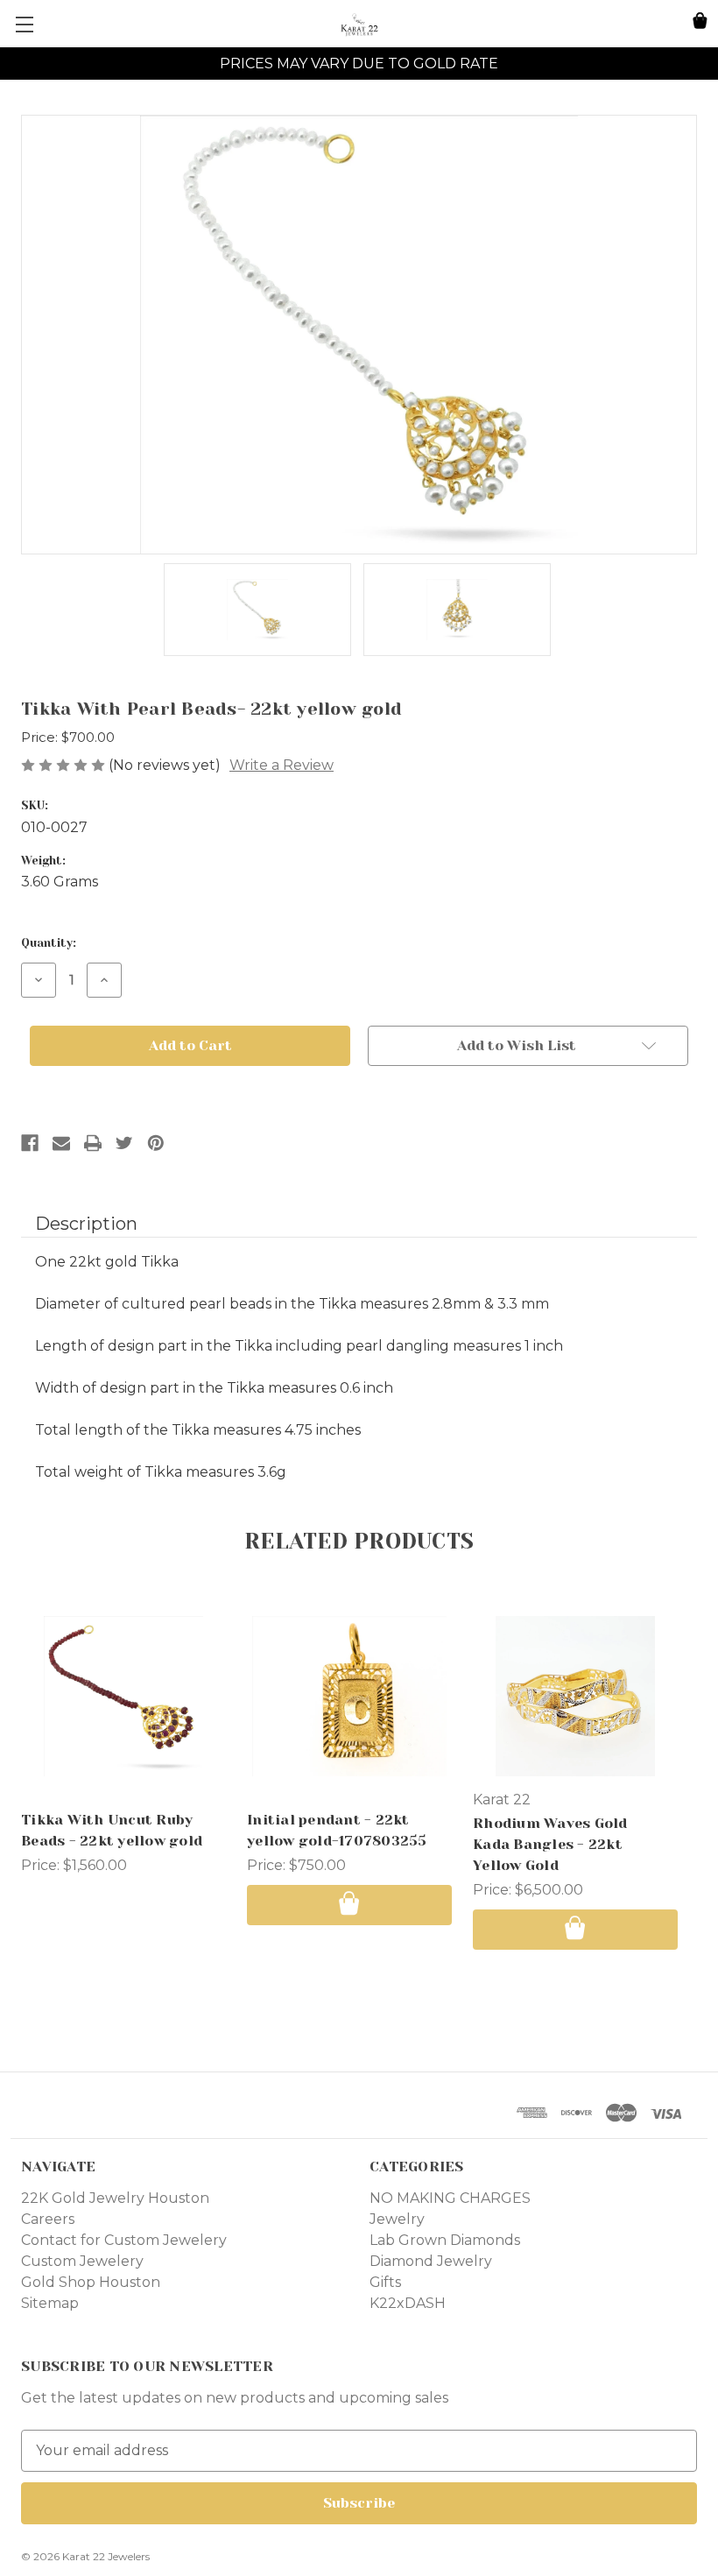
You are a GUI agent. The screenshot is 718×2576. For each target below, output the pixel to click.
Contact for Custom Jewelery (124, 2240)
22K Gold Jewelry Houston (115, 2198)
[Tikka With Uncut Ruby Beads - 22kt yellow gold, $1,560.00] (123, 1696)
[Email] (61, 1143)
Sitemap (50, 2303)
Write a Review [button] (282, 765)
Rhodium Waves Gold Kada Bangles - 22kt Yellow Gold (550, 1844)
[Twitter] (124, 1143)
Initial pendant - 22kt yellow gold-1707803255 (337, 1830)
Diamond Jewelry (431, 2261)
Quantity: (49, 943)
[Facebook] (30, 1143)
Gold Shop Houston (91, 2282)
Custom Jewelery (82, 2261)
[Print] (93, 1143)
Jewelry (397, 2219)
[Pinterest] (156, 1143)
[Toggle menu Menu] (24, 24)
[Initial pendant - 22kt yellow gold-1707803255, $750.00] (349, 1696)
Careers (48, 2219)
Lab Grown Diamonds (445, 2240)
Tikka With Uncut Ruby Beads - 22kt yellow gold (112, 1830)
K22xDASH (408, 2303)
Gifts (385, 2282)
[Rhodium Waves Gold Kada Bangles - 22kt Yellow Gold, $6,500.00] (575, 1696)
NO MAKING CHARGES (450, 2198)
